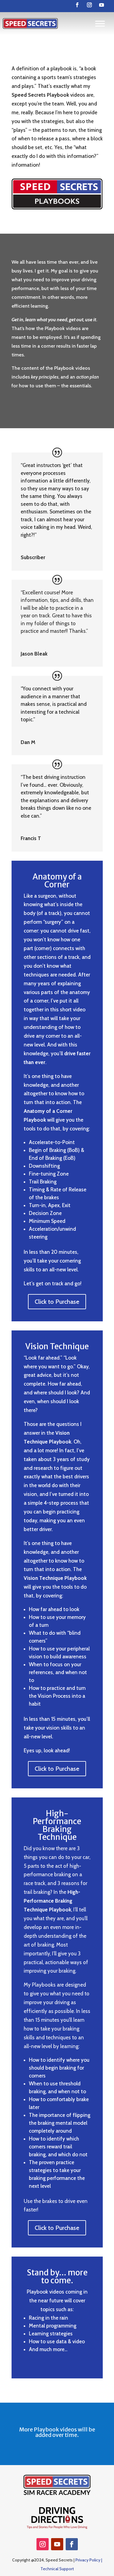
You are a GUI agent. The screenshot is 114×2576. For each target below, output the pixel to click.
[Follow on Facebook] (77, 5)
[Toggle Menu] (100, 23)
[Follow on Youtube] (102, 5)
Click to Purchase (57, 1302)
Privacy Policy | (89, 2560)
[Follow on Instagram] (89, 5)
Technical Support (57, 2569)
